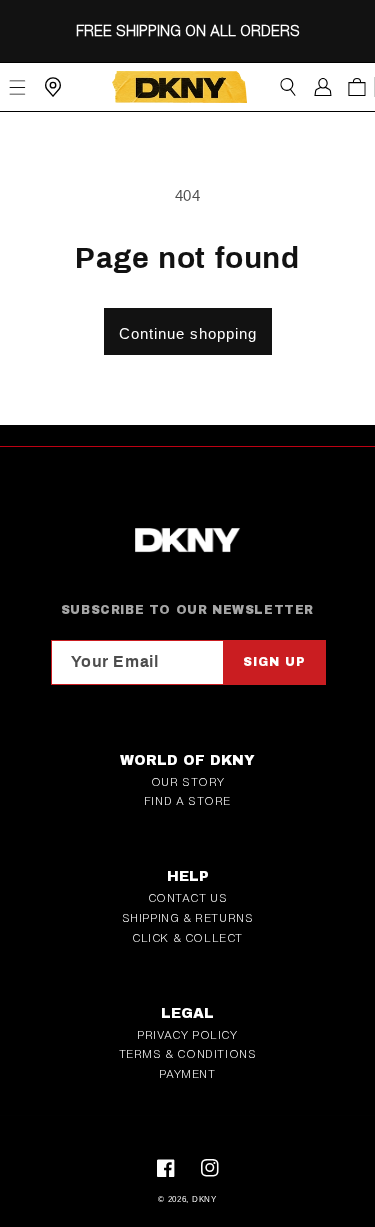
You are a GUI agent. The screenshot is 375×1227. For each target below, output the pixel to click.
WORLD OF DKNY (187, 760)
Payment (187, 1074)
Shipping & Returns (188, 918)
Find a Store (187, 801)
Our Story (187, 782)
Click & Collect (187, 938)
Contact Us (188, 898)
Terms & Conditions (188, 1054)
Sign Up (274, 662)
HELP (188, 876)
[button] (287, 87)
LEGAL (187, 1013)
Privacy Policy (187, 1035)
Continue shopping (188, 333)
